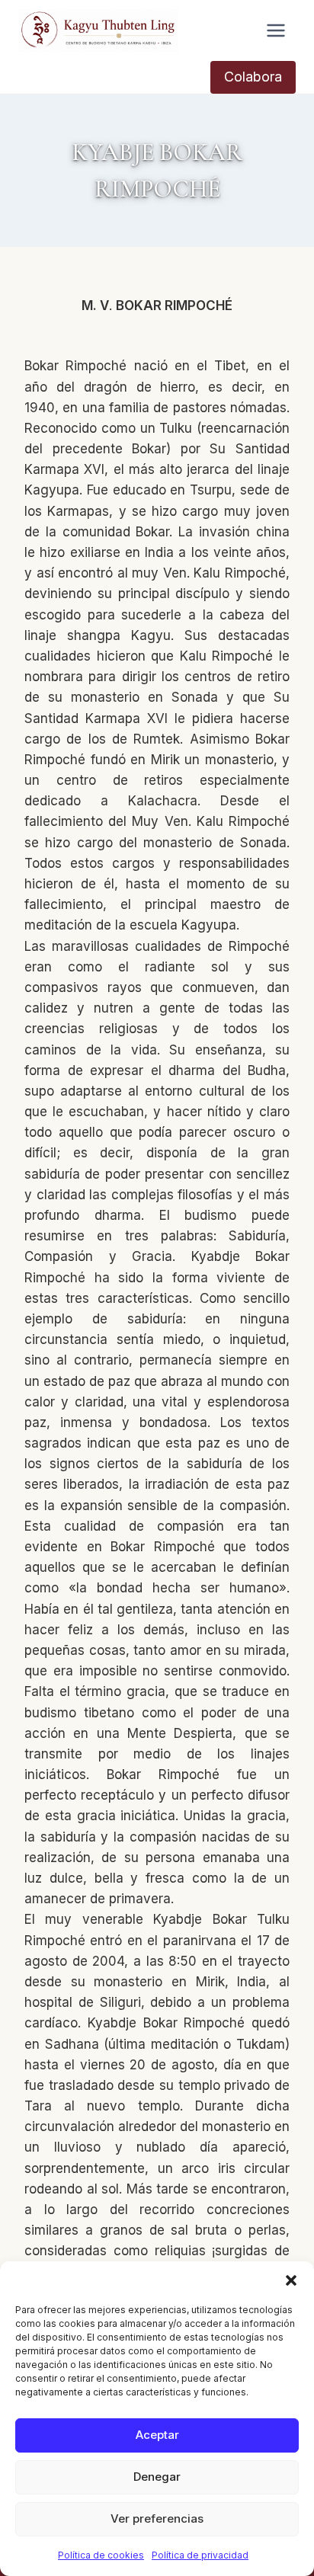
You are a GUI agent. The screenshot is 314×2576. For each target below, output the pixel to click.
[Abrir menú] (276, 30)
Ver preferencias (157, 2518)
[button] (291, 2280)
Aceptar (157, 2435)
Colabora (253, 77)
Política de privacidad (200, 2555)
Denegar (157, 2477)
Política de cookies (101, 2555)
